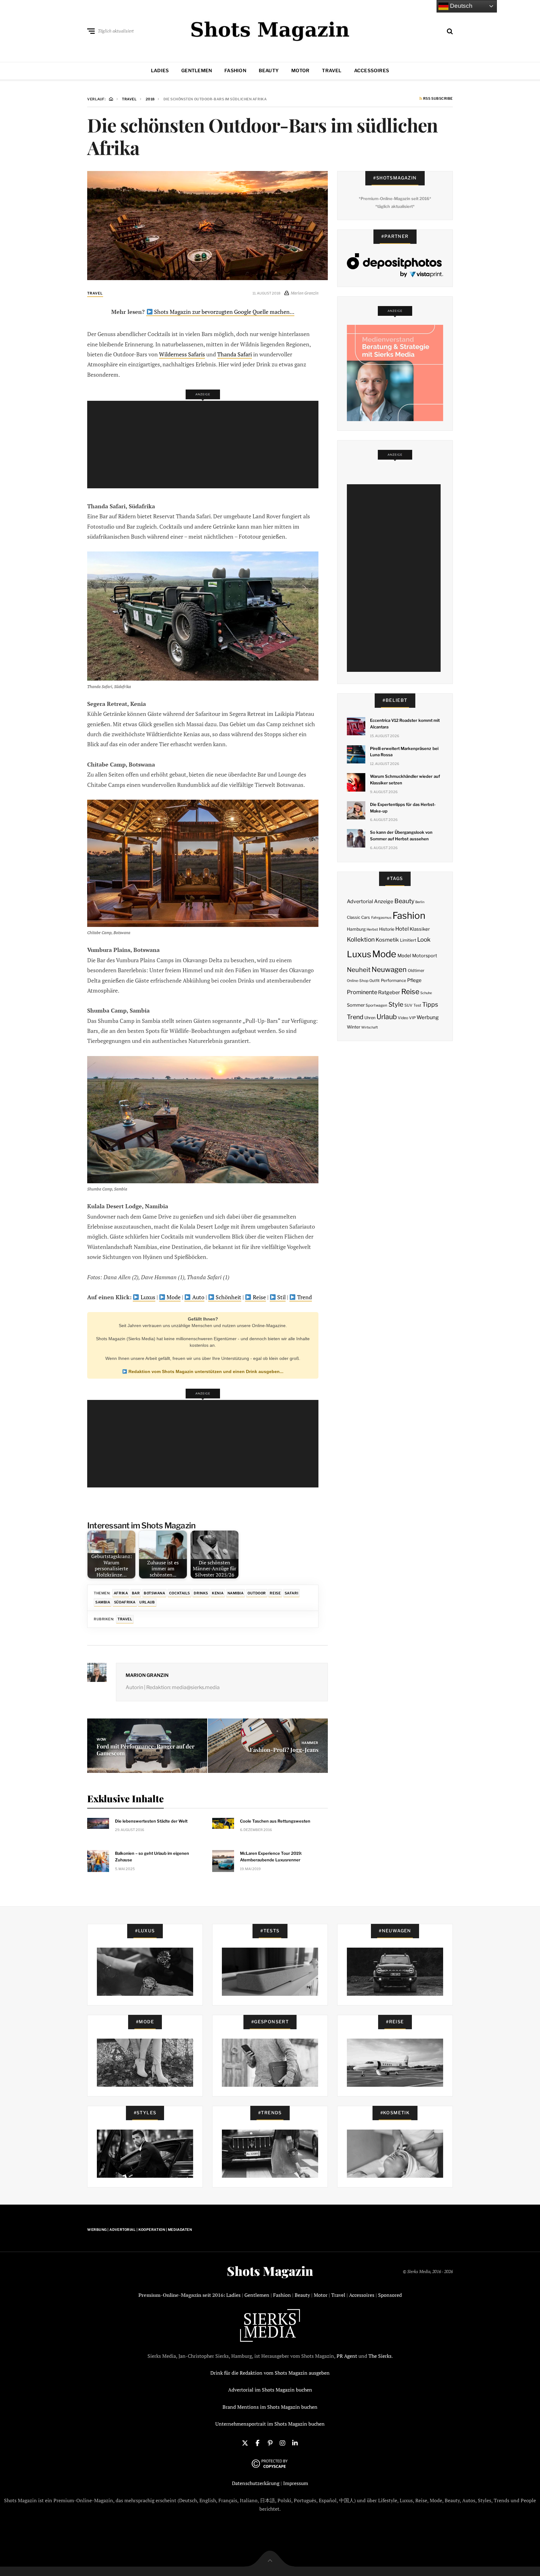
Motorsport (425, 956)
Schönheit (228, 1297)
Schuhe (426, 993)
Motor (300, 71)
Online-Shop (358, 981)
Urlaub (147, 1602)
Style (396, 1004)
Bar (136, 1593)
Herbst (372, 929)
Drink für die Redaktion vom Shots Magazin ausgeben (270, 2373)
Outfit (375, 981)
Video (403, 1018)
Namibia (236, 1593)
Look (424, 940)
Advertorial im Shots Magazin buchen (270, 2390)
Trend (304, 1297)
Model (404, 956)
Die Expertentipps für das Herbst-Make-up (403, 808)
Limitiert (408, 940)
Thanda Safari (235, 354)
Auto (198, 1297)
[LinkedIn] (295, 2443)
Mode (173, 1297)
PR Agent (347, 2356)
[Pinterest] (270, 2443)
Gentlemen (197, 71)
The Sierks (380, 2356)
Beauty (269, 71)
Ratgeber (389, 992)
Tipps (430, 1004)
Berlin (420, 902)
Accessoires (372, 71)
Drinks (201, 1593)
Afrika (121, 1593)
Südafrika (125, 1602)
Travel (332, 71)
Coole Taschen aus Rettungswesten (275, 1821)
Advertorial (360, 901)
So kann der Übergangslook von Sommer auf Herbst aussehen (401, 835)
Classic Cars (358, 917)
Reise (259, 1297)
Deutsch (460, 6)
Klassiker (420, 929)
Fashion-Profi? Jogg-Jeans (284, 1750)
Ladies (160, 71)
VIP (412, 1018)
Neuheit (359, 970)
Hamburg (356, 929)
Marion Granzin (147, 1675)
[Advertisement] (205, 445)
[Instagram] (282, 2443)
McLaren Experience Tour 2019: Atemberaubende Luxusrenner (271, 1857)
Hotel (402, 929)
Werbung (428, 1017)
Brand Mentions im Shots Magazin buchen (270, 2407)
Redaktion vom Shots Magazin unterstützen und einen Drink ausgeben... (205, 1371)
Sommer (356, 1005)
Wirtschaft (370, 1027)
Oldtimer (416, 971)
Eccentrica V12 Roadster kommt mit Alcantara (405, 724)
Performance (394, 980)
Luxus (147, 1297)
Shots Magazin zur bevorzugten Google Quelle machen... (224, 312)
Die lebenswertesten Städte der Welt (151, 1821)
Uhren (370, 1018)
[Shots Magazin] (270, 30)
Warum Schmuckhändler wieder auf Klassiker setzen (405, 780)
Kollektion (361, 940)
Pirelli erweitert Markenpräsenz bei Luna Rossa (404, 752)
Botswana (154, 1593)
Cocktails (180, 1593)
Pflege (414, 980)
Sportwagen (376, 1005)
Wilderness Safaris (182, 354)
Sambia (103, 1602)
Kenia (218, 1593)
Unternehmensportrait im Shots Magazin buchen (270, 2424)
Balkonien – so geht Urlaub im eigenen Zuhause (152, 1857)
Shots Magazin (270, 2271)
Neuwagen (389, 969)
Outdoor (257, 1593)
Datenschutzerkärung (256, 2483)
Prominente (362, 992)
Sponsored (390, 2295)
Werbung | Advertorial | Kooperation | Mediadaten (140, 2230)
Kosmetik (387, 940)
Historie (387, 929)
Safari (291, 1593)
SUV (408, 1005)
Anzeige (384, 901)
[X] (245, 2443)
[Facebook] (257, 2443)
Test (417, 1005)
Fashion (235, 71)
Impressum (296, 2483)
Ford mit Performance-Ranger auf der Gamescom (145, 1750)
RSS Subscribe (437, 99)
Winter (354, 1027)
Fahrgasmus (381, 918)
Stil (281, 1297)
